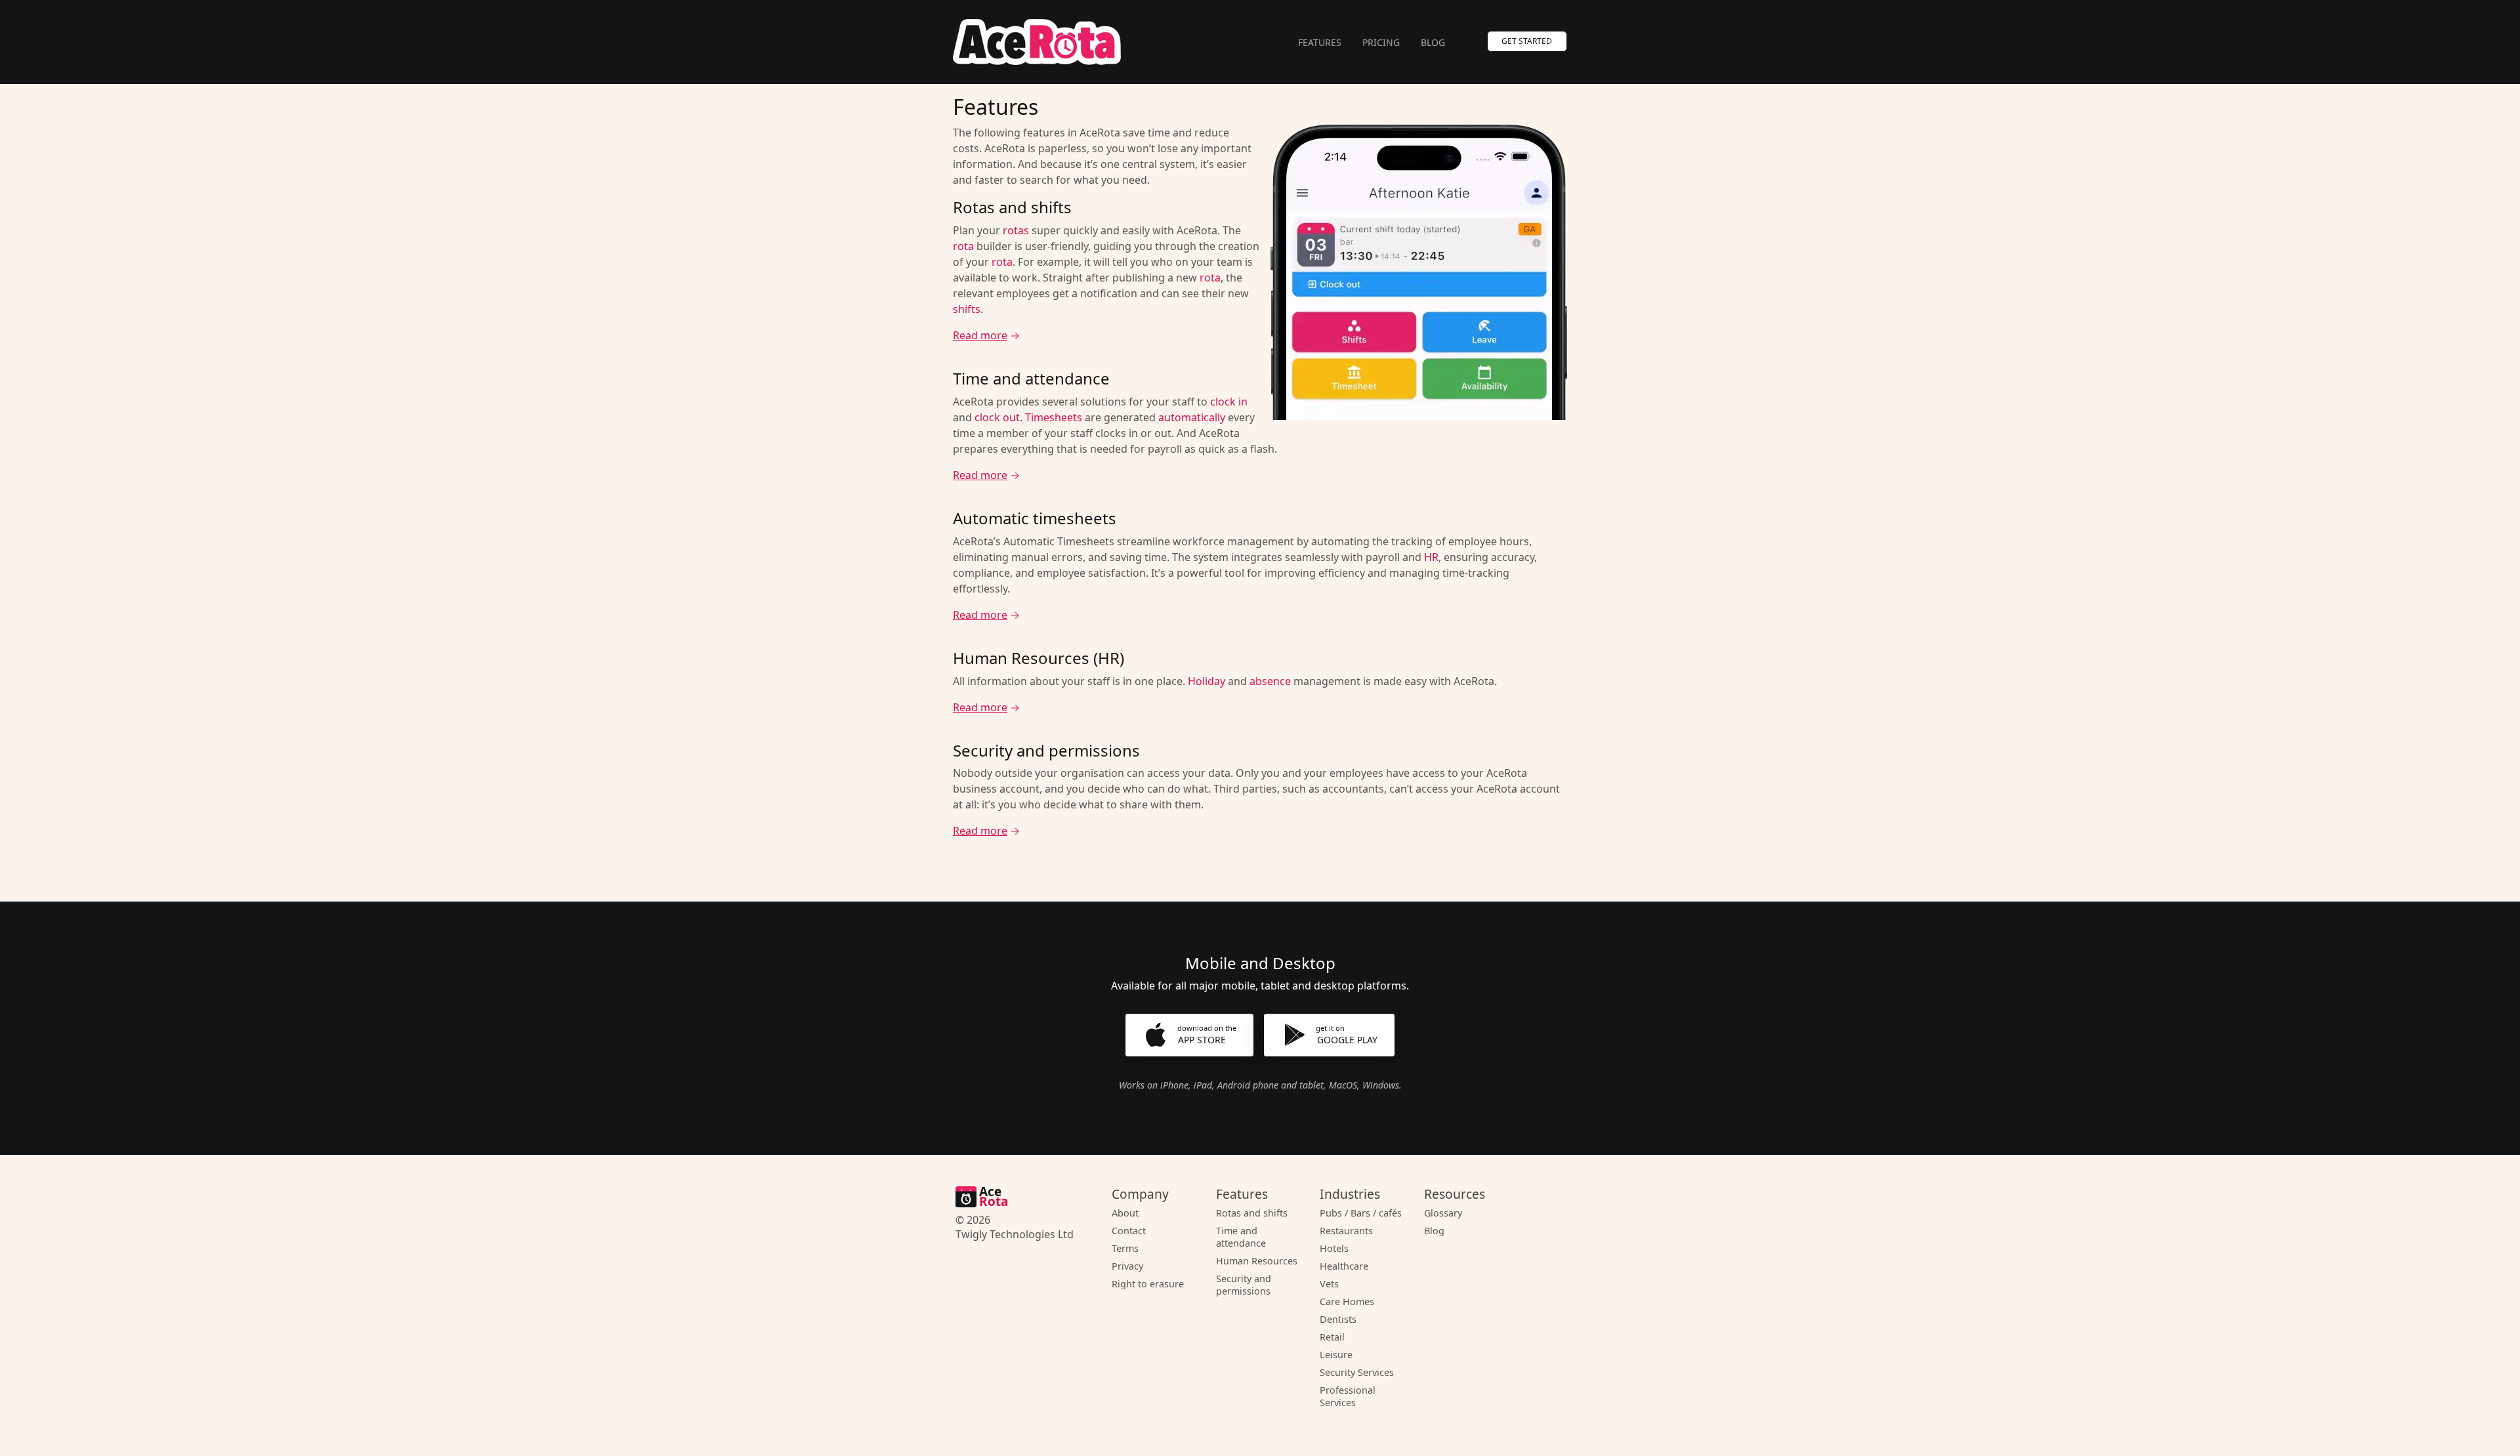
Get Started (1527, 41)
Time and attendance (1241, 1237)
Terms (1125, 1248)
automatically (1192, 417)
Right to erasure (1148, 1284)
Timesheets (1054, 417)
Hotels (1334, 1248)
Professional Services (1348, 1396)
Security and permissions (1244, 1285)
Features (1320, 42)
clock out (997, 417)
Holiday (1207, 681)
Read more (980, 335)
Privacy (1127, 1266)
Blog (1433, 42)
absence (1270, 681)
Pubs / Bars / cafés (1361, 1213)
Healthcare (1344, 1266)
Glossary (1443, 1213)
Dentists (1338, 1319)
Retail (1332, 1337)
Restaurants (1346, 1231)
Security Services (1357, 1372)
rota (963, 246)
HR (1431, 557)
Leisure (1336, 1355)
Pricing (1381, 42)
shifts (967, 309)
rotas (1016, 230)
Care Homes (1347, 1301)
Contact (1129, 1231)
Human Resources (1257, 1261)
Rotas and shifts (1252, 1213)
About (1125, 1213)
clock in (1229, 402)
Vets (1329, 1284)
